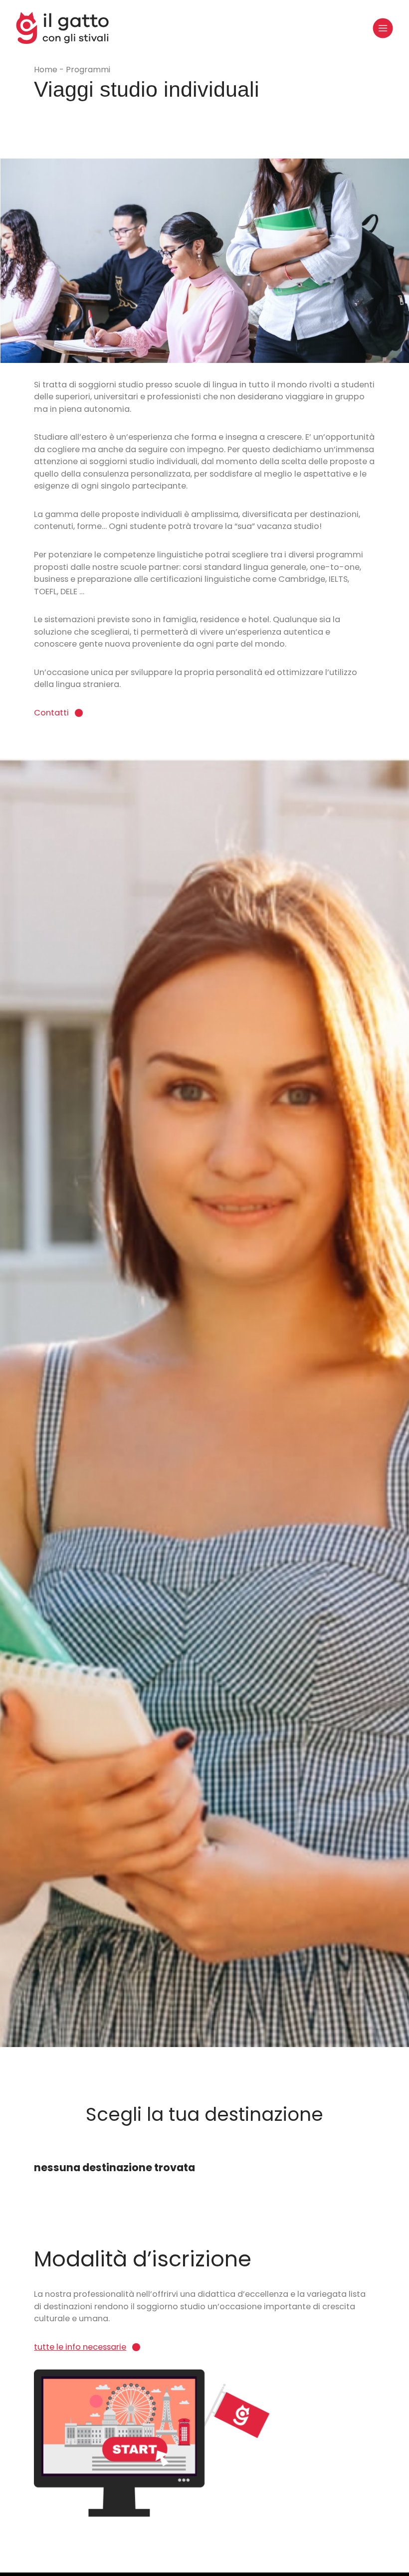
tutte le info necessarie (80, 2347)
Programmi (88, 70)
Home (47, 70)
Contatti (51, 713)
